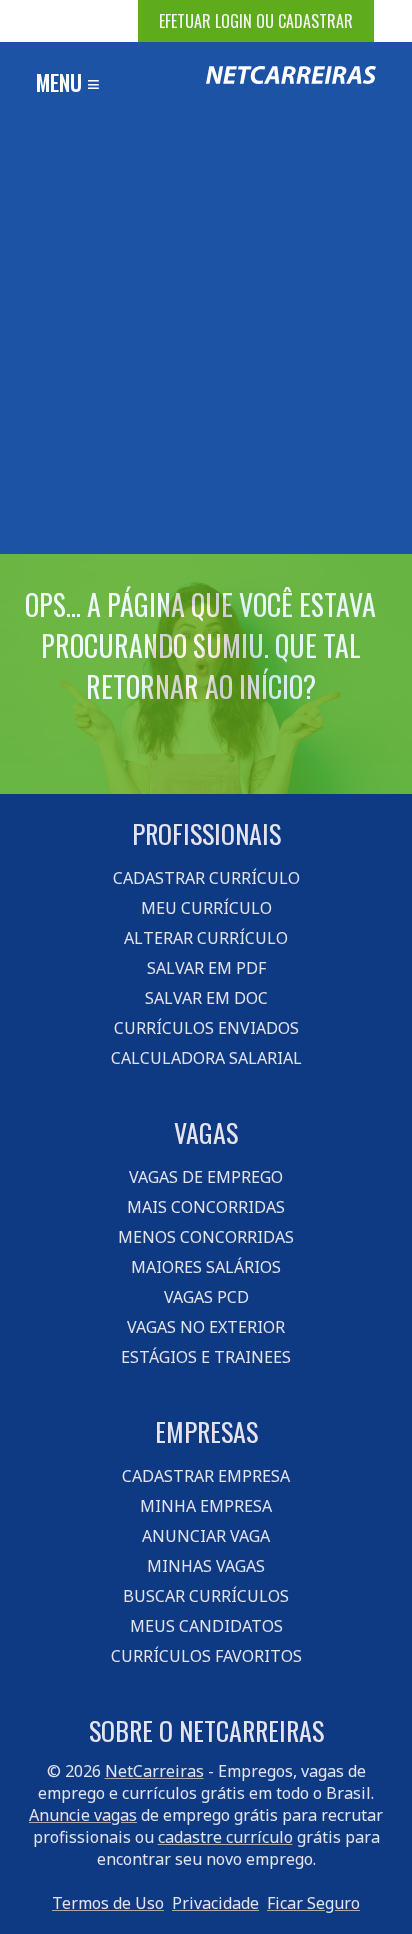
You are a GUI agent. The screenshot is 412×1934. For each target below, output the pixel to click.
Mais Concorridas (206, 1207)
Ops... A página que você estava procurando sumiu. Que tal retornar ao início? (200, 645)
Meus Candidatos (206, 1626)
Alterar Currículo (206, 938)
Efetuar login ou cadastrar (256, 21)
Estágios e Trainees (206, 1357)
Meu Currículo (206, 908)
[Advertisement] (206, 338)
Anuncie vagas (83, 1815)
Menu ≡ (68, 82)
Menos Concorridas (206, 1237)
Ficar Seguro (313, 1903)
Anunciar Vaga (206, 1536)
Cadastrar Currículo (206, 878)
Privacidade (215, 1903)
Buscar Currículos (206, 1596)
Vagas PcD (206, 1297)
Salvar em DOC (206, 998)
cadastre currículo (225, 1837)
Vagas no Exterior (206, 1327)
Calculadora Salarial (206, 1058)
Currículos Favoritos (206, 1656)
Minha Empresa (206, 1506)
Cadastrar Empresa (206, 1476)
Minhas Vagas (206, 1566)
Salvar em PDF (206, 968)
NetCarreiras (154, 1771)
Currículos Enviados (206, 1028)
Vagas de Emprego (206, 1177)
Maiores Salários (206, 1267)
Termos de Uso (108, 1903)
